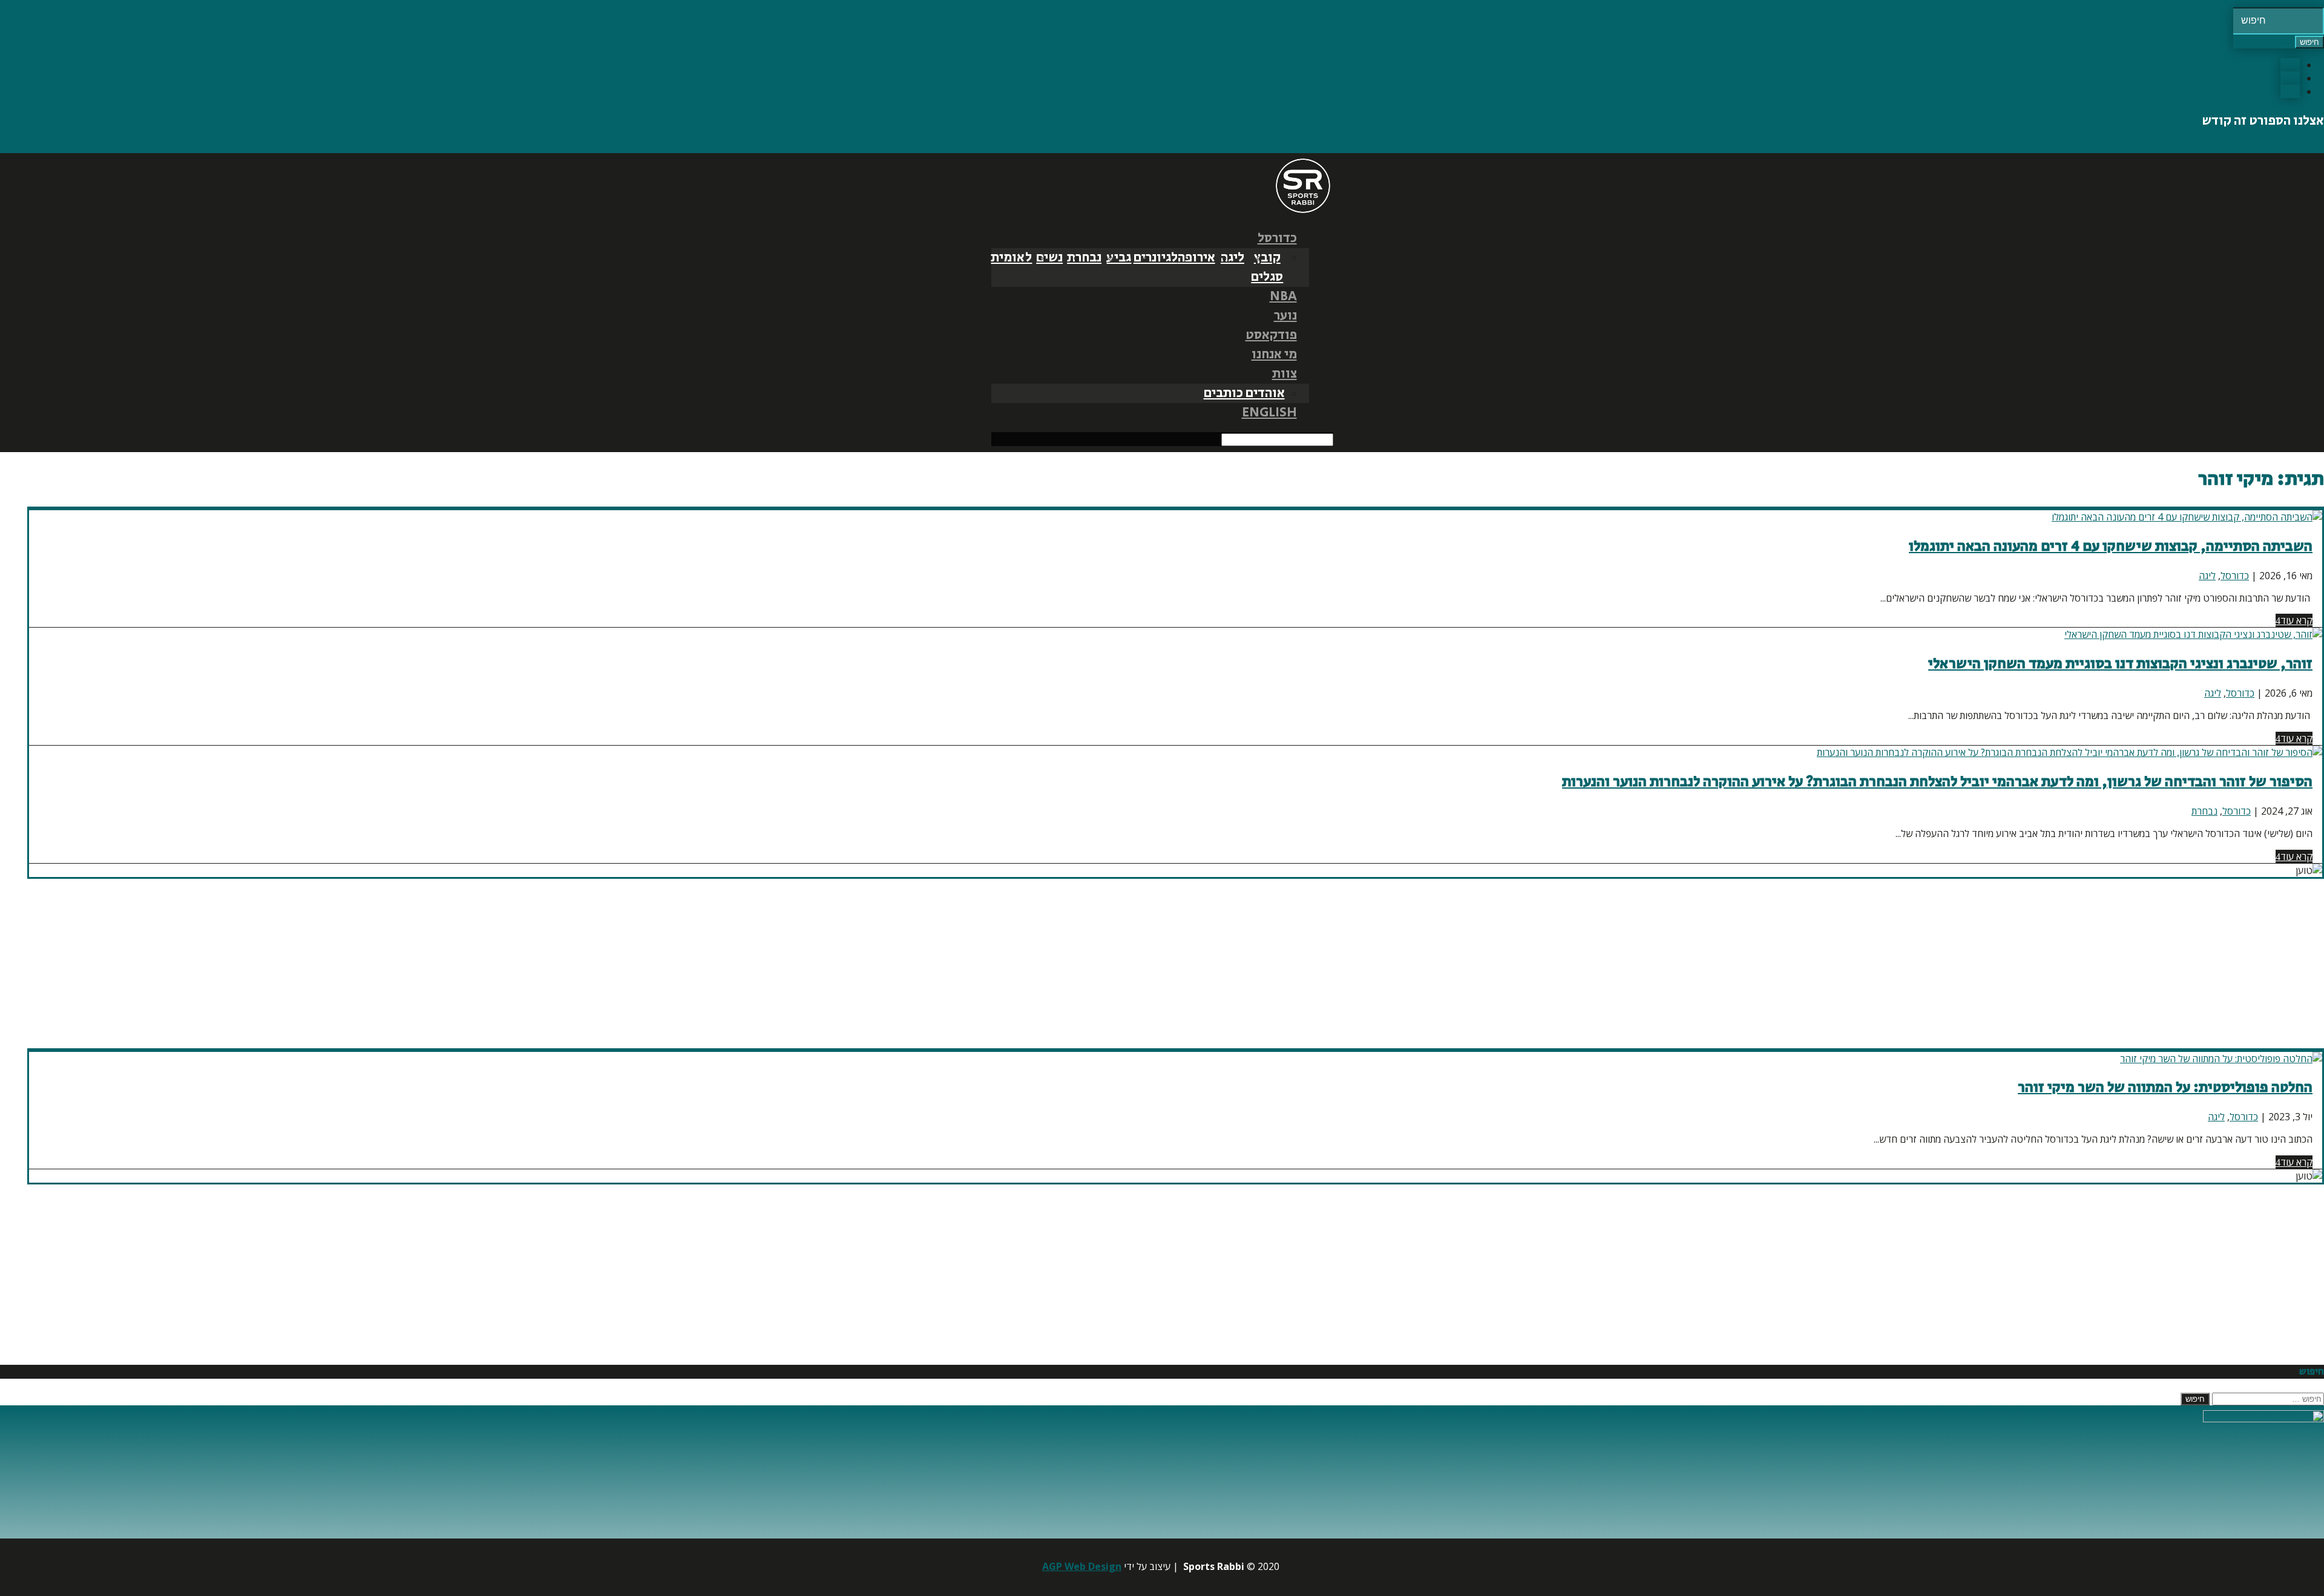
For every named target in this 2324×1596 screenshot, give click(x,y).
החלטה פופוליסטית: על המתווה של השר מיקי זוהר (2165, 1087)
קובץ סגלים (1267, 268)
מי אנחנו (1274, 355)
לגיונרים (1156, 258)
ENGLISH (1269, 413)
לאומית (1011, 258)
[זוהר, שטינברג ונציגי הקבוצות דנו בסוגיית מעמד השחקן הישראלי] (2193, 634)
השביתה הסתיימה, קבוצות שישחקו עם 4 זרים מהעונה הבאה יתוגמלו (2111, 546)
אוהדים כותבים (1244, 393)
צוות (1285, 374)
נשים (1049, 258)
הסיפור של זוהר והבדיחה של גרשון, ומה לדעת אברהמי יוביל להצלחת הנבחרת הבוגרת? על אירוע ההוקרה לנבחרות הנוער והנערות (1937, 782)
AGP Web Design (1082, 1566)
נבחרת (1084, 258)
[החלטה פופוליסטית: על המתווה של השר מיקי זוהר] (2221, 1059)
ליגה (1233, 258)
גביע (1119, 258)
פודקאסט (1271, 335)
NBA (1283, 297)
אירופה (1196, 258)
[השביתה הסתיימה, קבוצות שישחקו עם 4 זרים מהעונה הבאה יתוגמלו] (2187, 517)
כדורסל (1277, 238)
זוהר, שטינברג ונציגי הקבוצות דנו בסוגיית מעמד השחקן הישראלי (2120, 664)
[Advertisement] (1961, 964)
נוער (1285, 316)
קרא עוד (2296, 620)
